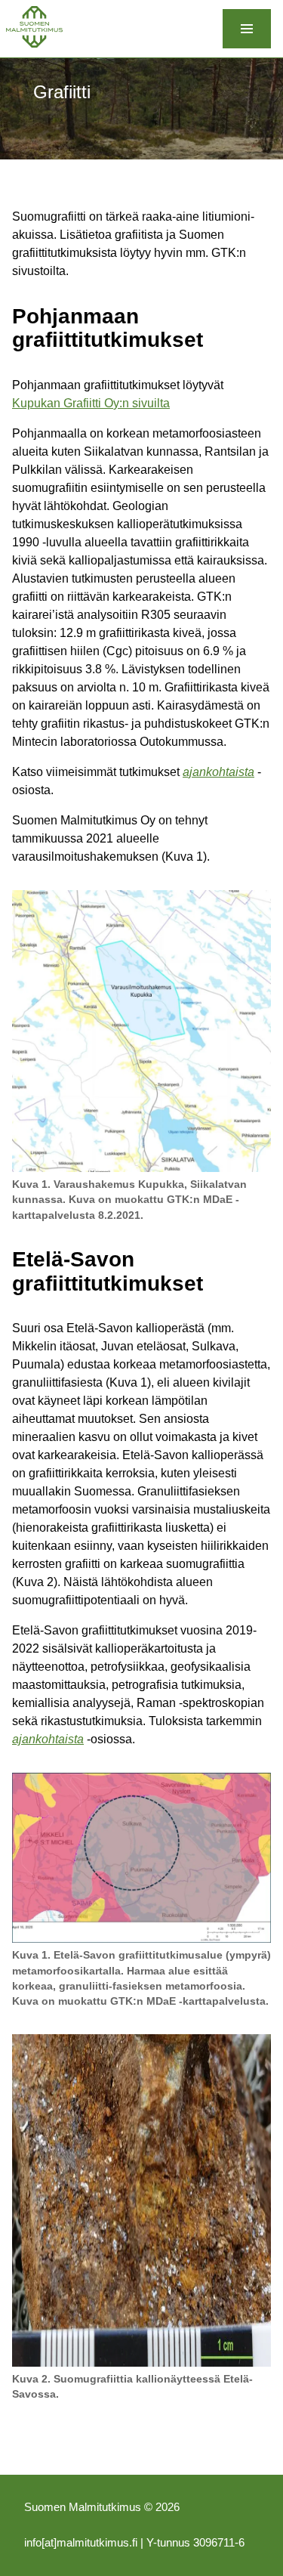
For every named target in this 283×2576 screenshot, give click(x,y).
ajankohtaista (218, 772)
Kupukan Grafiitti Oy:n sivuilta (91, 403)
